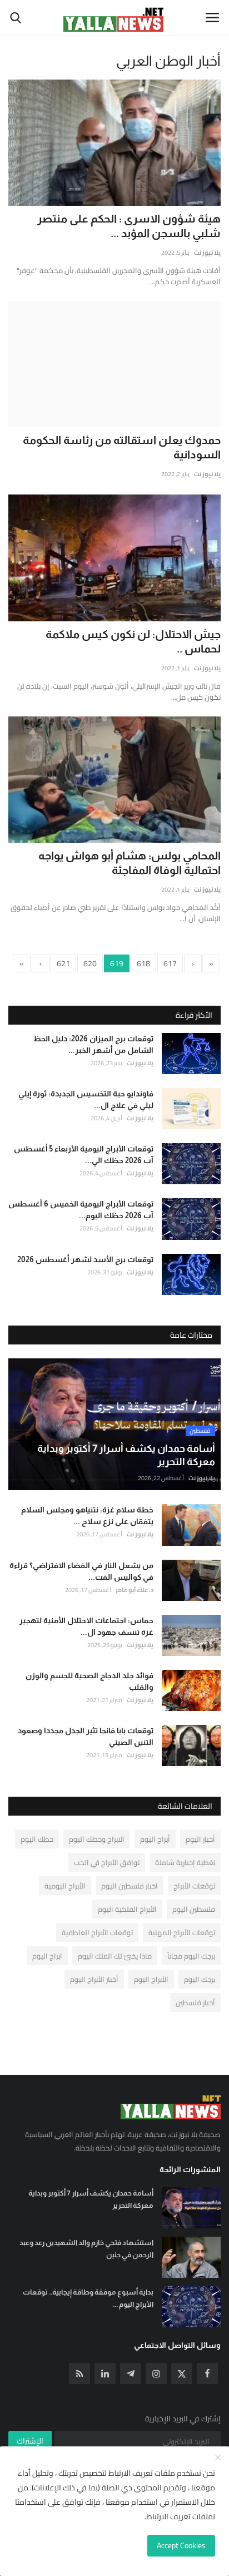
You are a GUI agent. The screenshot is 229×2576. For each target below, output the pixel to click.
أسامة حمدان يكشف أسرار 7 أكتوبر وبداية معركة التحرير (91, 2199)
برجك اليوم (200, 1979)
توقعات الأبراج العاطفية (97, 1932)
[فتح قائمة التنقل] (212, 18)
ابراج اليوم (47, 1956)
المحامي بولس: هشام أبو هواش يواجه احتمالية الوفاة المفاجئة (130, 863)
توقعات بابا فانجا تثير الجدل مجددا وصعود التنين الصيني (86, 1736)
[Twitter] (182, 2374)
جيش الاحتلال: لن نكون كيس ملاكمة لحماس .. (133, 641)
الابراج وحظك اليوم (97, 1839)
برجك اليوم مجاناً (191, 1956)
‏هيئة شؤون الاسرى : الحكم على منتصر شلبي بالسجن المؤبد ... (129, 226)
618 (143, 963)
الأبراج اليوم (151, 1979)
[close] (218, 2458)
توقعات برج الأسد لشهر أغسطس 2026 (85, 1259)
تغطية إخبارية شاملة (185, 1862)
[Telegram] (131, 2374)
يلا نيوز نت (207, 253)
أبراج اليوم (155, 1839)
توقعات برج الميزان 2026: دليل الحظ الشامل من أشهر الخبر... (93, 1044)
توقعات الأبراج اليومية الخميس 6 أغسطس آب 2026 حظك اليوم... (81, 1210)
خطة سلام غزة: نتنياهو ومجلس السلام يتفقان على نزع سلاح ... (87, 1516)
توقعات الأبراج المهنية (182, 1932)
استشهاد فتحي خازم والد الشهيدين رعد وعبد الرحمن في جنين (86, 2249)
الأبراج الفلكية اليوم (127, 1909)
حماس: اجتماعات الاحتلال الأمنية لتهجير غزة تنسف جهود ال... (86, 1626)
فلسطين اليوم (194, 1909)
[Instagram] (156, 2374)
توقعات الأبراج (194, 1886)
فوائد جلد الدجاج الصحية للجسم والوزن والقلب (89, 1681)
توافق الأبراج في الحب (107, 1862)
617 (170, 963)
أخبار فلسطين (195, 2003)
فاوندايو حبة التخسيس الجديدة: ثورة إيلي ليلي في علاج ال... (86, 1099)
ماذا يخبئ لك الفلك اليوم (115, 1956)
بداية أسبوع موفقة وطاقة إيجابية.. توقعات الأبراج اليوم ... (88, 2298)
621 (63, 963)
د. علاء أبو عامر (135, 1590)
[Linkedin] (105, 2374)
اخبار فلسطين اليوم (130, 1886)
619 (117, 963)
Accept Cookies (181, 2545)
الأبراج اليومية (65, 1886)
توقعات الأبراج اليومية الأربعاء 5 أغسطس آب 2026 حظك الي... (84, 1154)
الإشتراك (30, 2441)
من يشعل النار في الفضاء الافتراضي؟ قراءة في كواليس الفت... (81, 1571)
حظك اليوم (37, 1839)
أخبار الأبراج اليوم (94, 1979)
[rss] (79, 2374)
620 (90, 963)
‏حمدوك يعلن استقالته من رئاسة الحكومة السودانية (122, 447)
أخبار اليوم (200, 1839)
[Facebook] (207, 2374)
